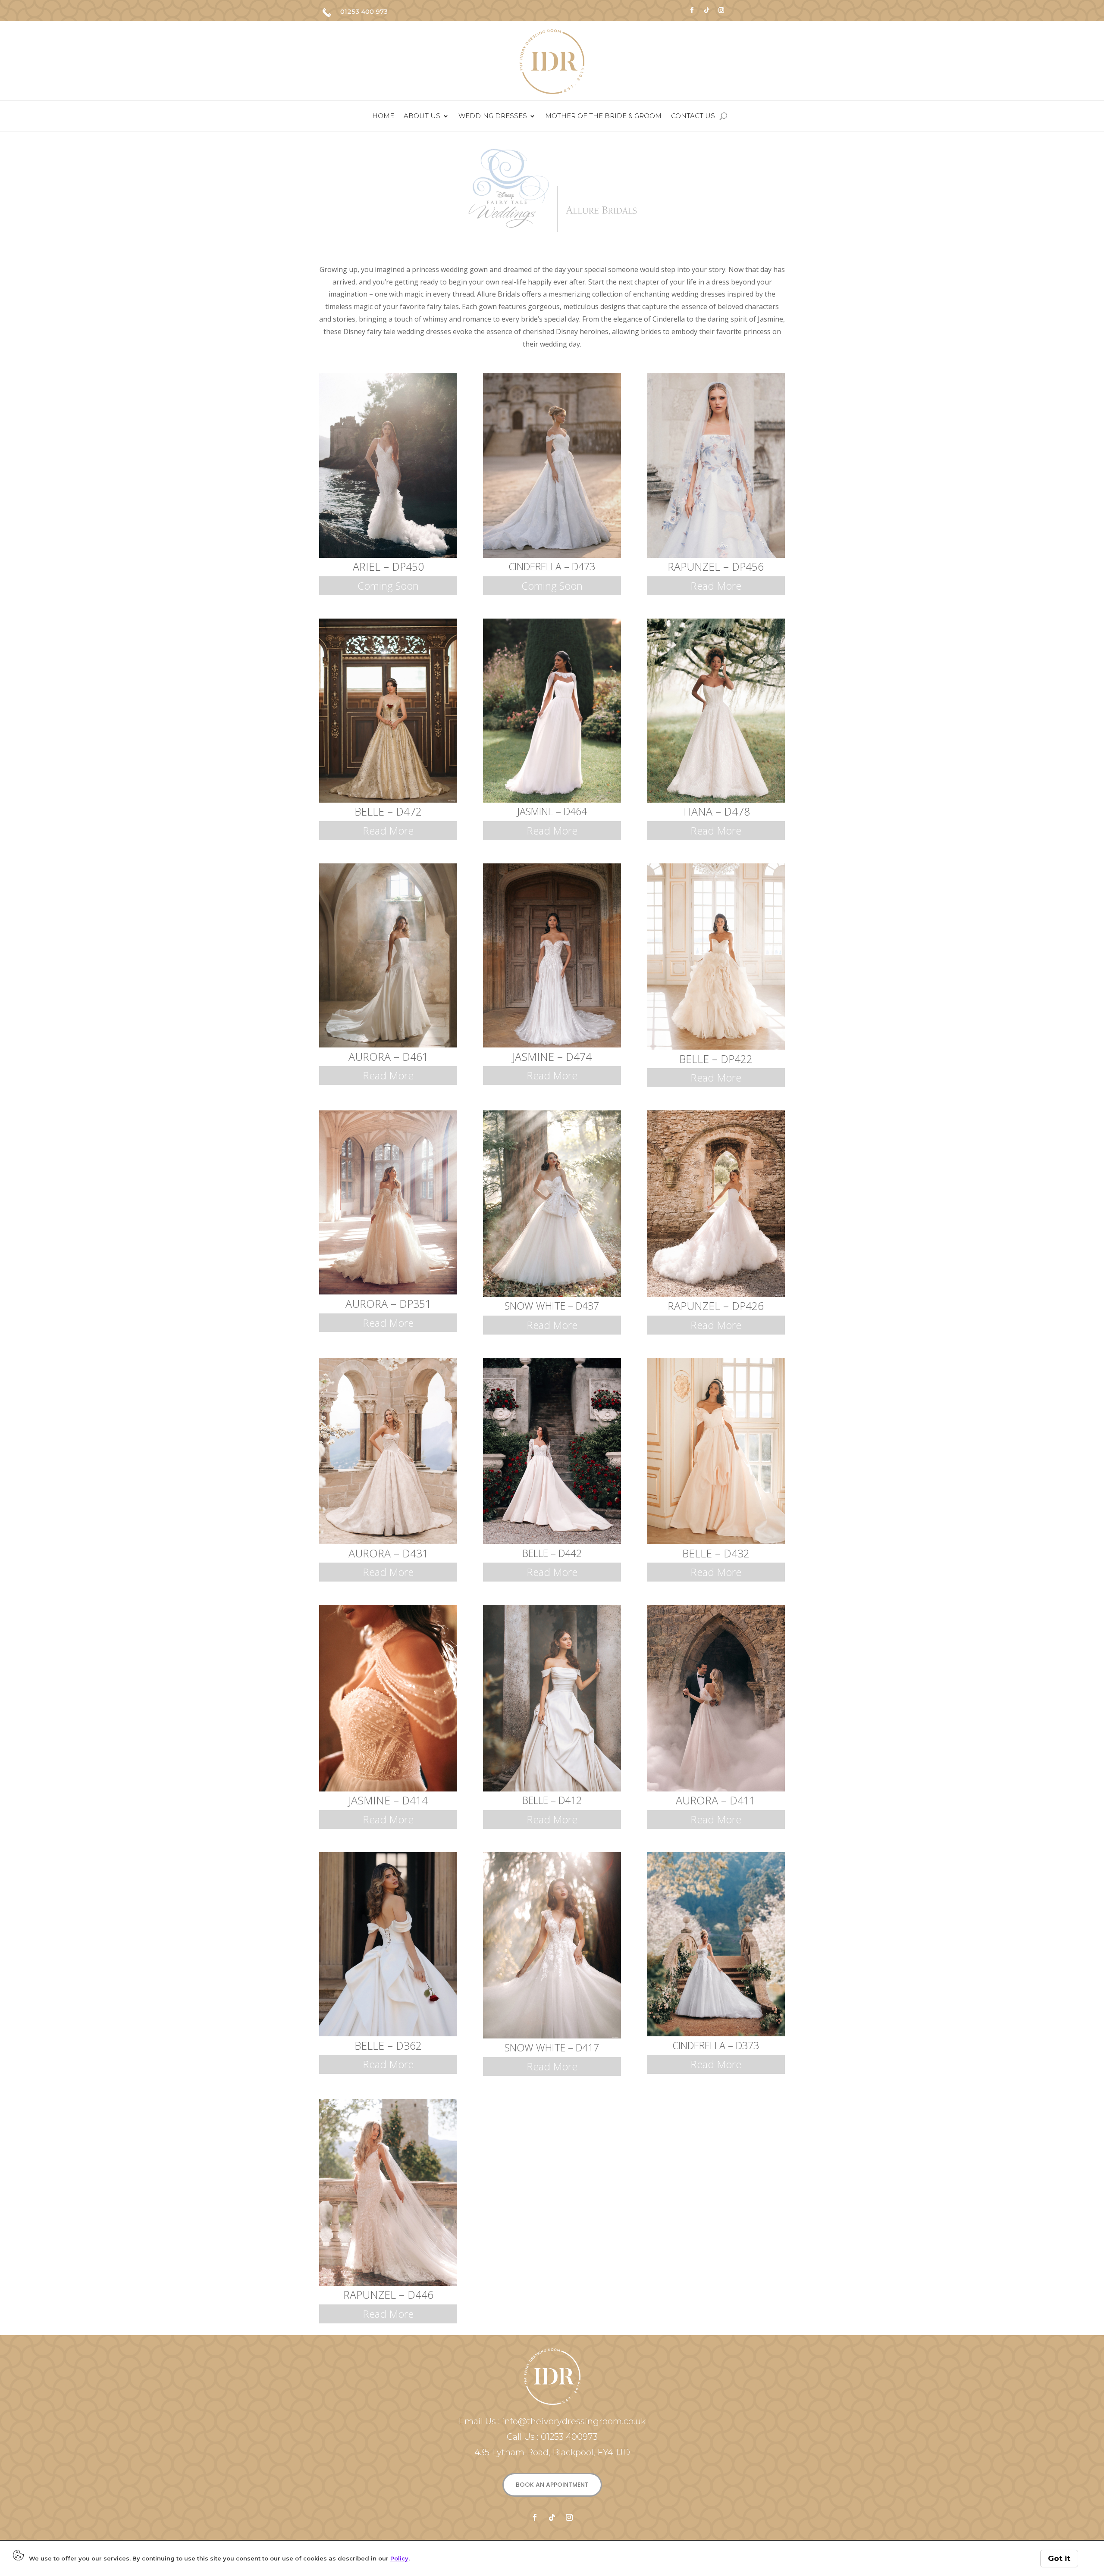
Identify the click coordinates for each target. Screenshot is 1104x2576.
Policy (399, 2558)
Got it (1059, 2558)
